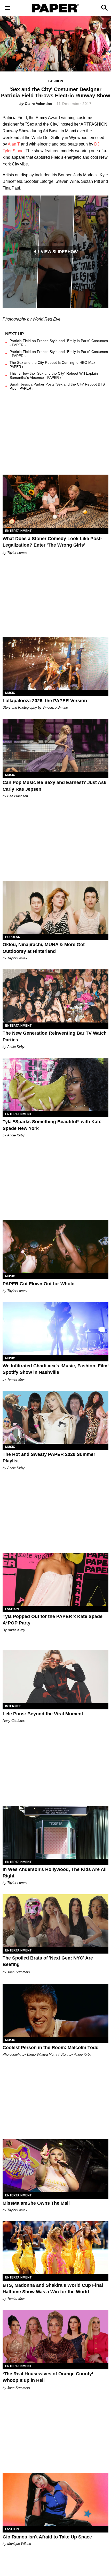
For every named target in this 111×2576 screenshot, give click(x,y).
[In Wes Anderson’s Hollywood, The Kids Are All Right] (55, 1832)
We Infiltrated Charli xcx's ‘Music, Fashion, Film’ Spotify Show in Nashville (55, 1369)
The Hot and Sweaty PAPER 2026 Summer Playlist (49, 1458)
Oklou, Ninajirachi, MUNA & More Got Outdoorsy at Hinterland (44, 948)
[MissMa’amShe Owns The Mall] (55, 2166)
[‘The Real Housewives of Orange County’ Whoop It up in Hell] (55, 2336)
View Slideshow (59, 252)
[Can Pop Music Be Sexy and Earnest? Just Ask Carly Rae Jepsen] (55, 745)
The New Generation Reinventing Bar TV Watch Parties (55, 1036)
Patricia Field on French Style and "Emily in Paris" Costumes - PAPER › (59, 343)
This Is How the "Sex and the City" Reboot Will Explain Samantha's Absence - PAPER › (54, 375)
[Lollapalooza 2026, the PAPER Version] (55, 663)
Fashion (56, 81)
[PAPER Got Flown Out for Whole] (55, 1247)
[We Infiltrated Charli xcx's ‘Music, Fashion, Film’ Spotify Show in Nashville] (55, 1329)
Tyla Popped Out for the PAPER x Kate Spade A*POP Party (53, 1620)
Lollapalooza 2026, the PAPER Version (45, 701)
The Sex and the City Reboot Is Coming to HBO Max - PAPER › (54, 365)
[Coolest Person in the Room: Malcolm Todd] (55, 2010)
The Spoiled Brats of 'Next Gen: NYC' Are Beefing (48, 1961)
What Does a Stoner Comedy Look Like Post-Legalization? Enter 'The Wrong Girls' (52, 542)
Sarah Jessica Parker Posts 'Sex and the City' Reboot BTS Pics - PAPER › (57, 386)
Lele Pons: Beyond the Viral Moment (43, 1714)
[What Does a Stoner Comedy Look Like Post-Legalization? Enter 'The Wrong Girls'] (55, 501)
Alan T (14, 144)
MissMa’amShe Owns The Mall (36, 2203)
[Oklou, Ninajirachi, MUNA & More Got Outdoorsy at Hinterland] (55, 907)
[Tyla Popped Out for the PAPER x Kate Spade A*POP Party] (55, 1579)
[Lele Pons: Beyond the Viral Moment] (55, 1677)
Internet (13, 1706)
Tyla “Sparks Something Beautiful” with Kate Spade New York (52, 1125)
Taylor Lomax (17, 553)
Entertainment (18, 531)
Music (10, 693)
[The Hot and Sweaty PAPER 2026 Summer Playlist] (55, 1417)
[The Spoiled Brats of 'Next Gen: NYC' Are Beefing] (55, 1921)
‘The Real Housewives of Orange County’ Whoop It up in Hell (48, 2377)
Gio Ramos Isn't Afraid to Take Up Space (47, 2537)
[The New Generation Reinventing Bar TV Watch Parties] (55, 996)
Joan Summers (19, 1972)
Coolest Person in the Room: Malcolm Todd (51, 2048)
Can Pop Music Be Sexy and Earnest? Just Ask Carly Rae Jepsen (54, 786)
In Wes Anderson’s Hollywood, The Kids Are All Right (55, 1873)
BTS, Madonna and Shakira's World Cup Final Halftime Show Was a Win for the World (53, 2288)
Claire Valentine (38, 104)
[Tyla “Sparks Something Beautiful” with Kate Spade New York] (55, 1084)
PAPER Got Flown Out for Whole (38, 1284)
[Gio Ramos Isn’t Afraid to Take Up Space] (55, 2499)
